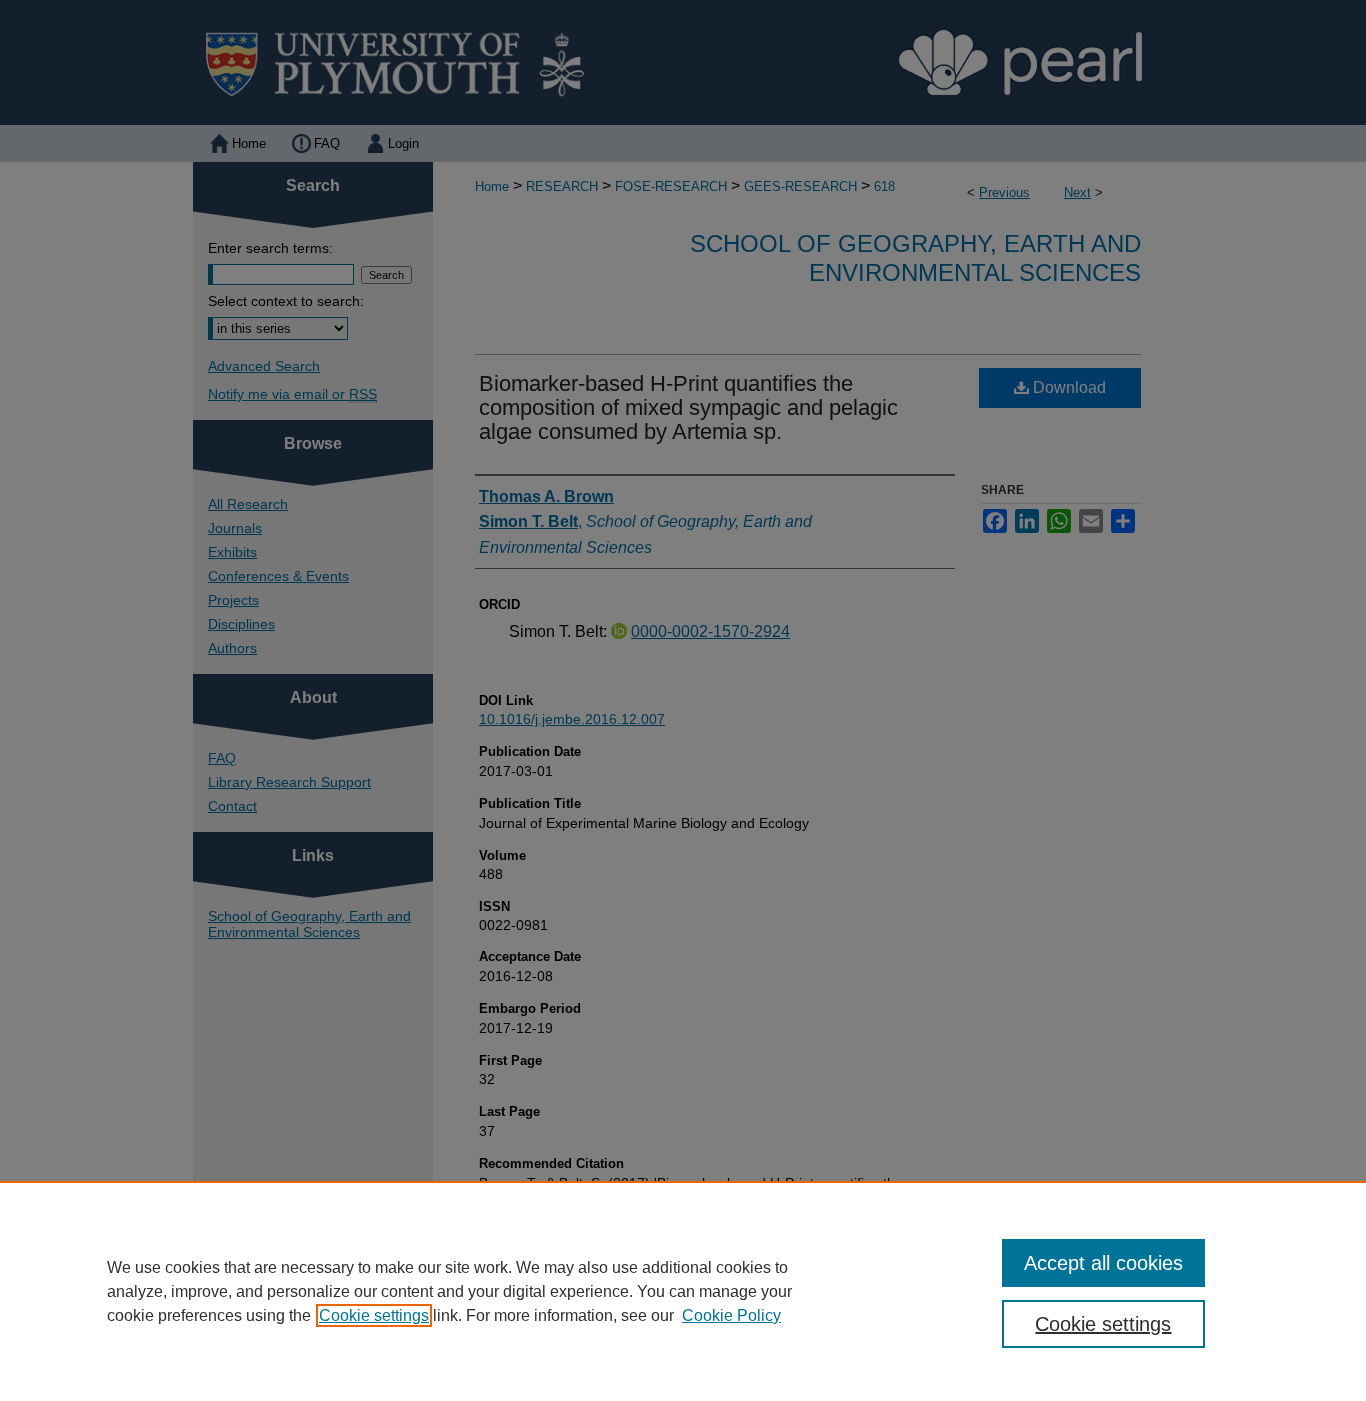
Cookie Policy (731, 1315)
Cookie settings (374, 1315)
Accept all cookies (1103, 1263)
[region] (683, 1291)
